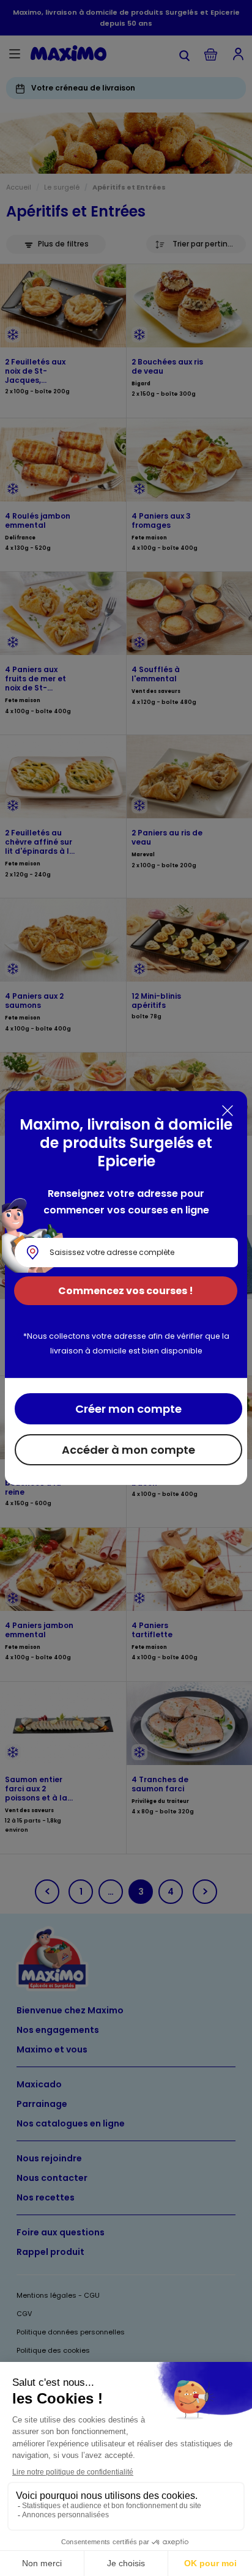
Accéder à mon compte (128, 1450)
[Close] (228, 1111)
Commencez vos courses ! (126, 1291)
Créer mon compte (128, 1409)
